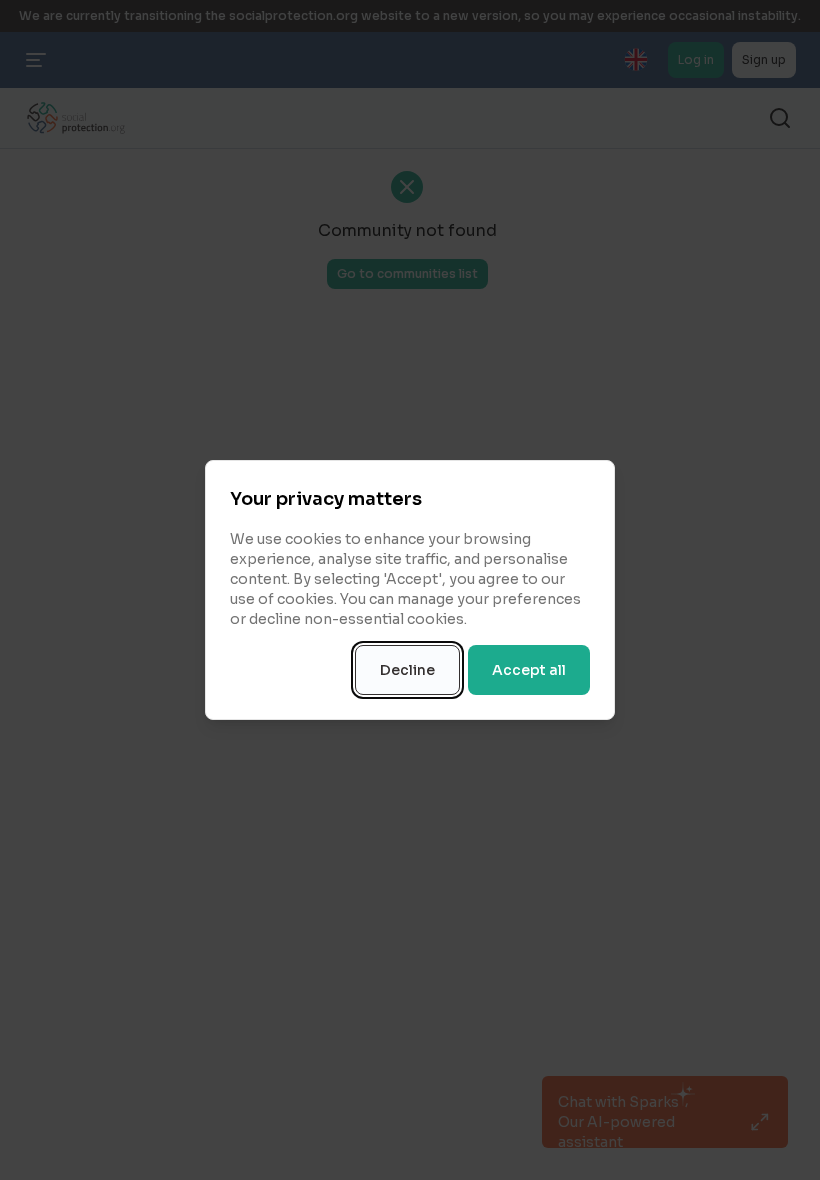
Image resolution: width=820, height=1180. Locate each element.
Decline (407, 670)
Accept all (529, 670)
